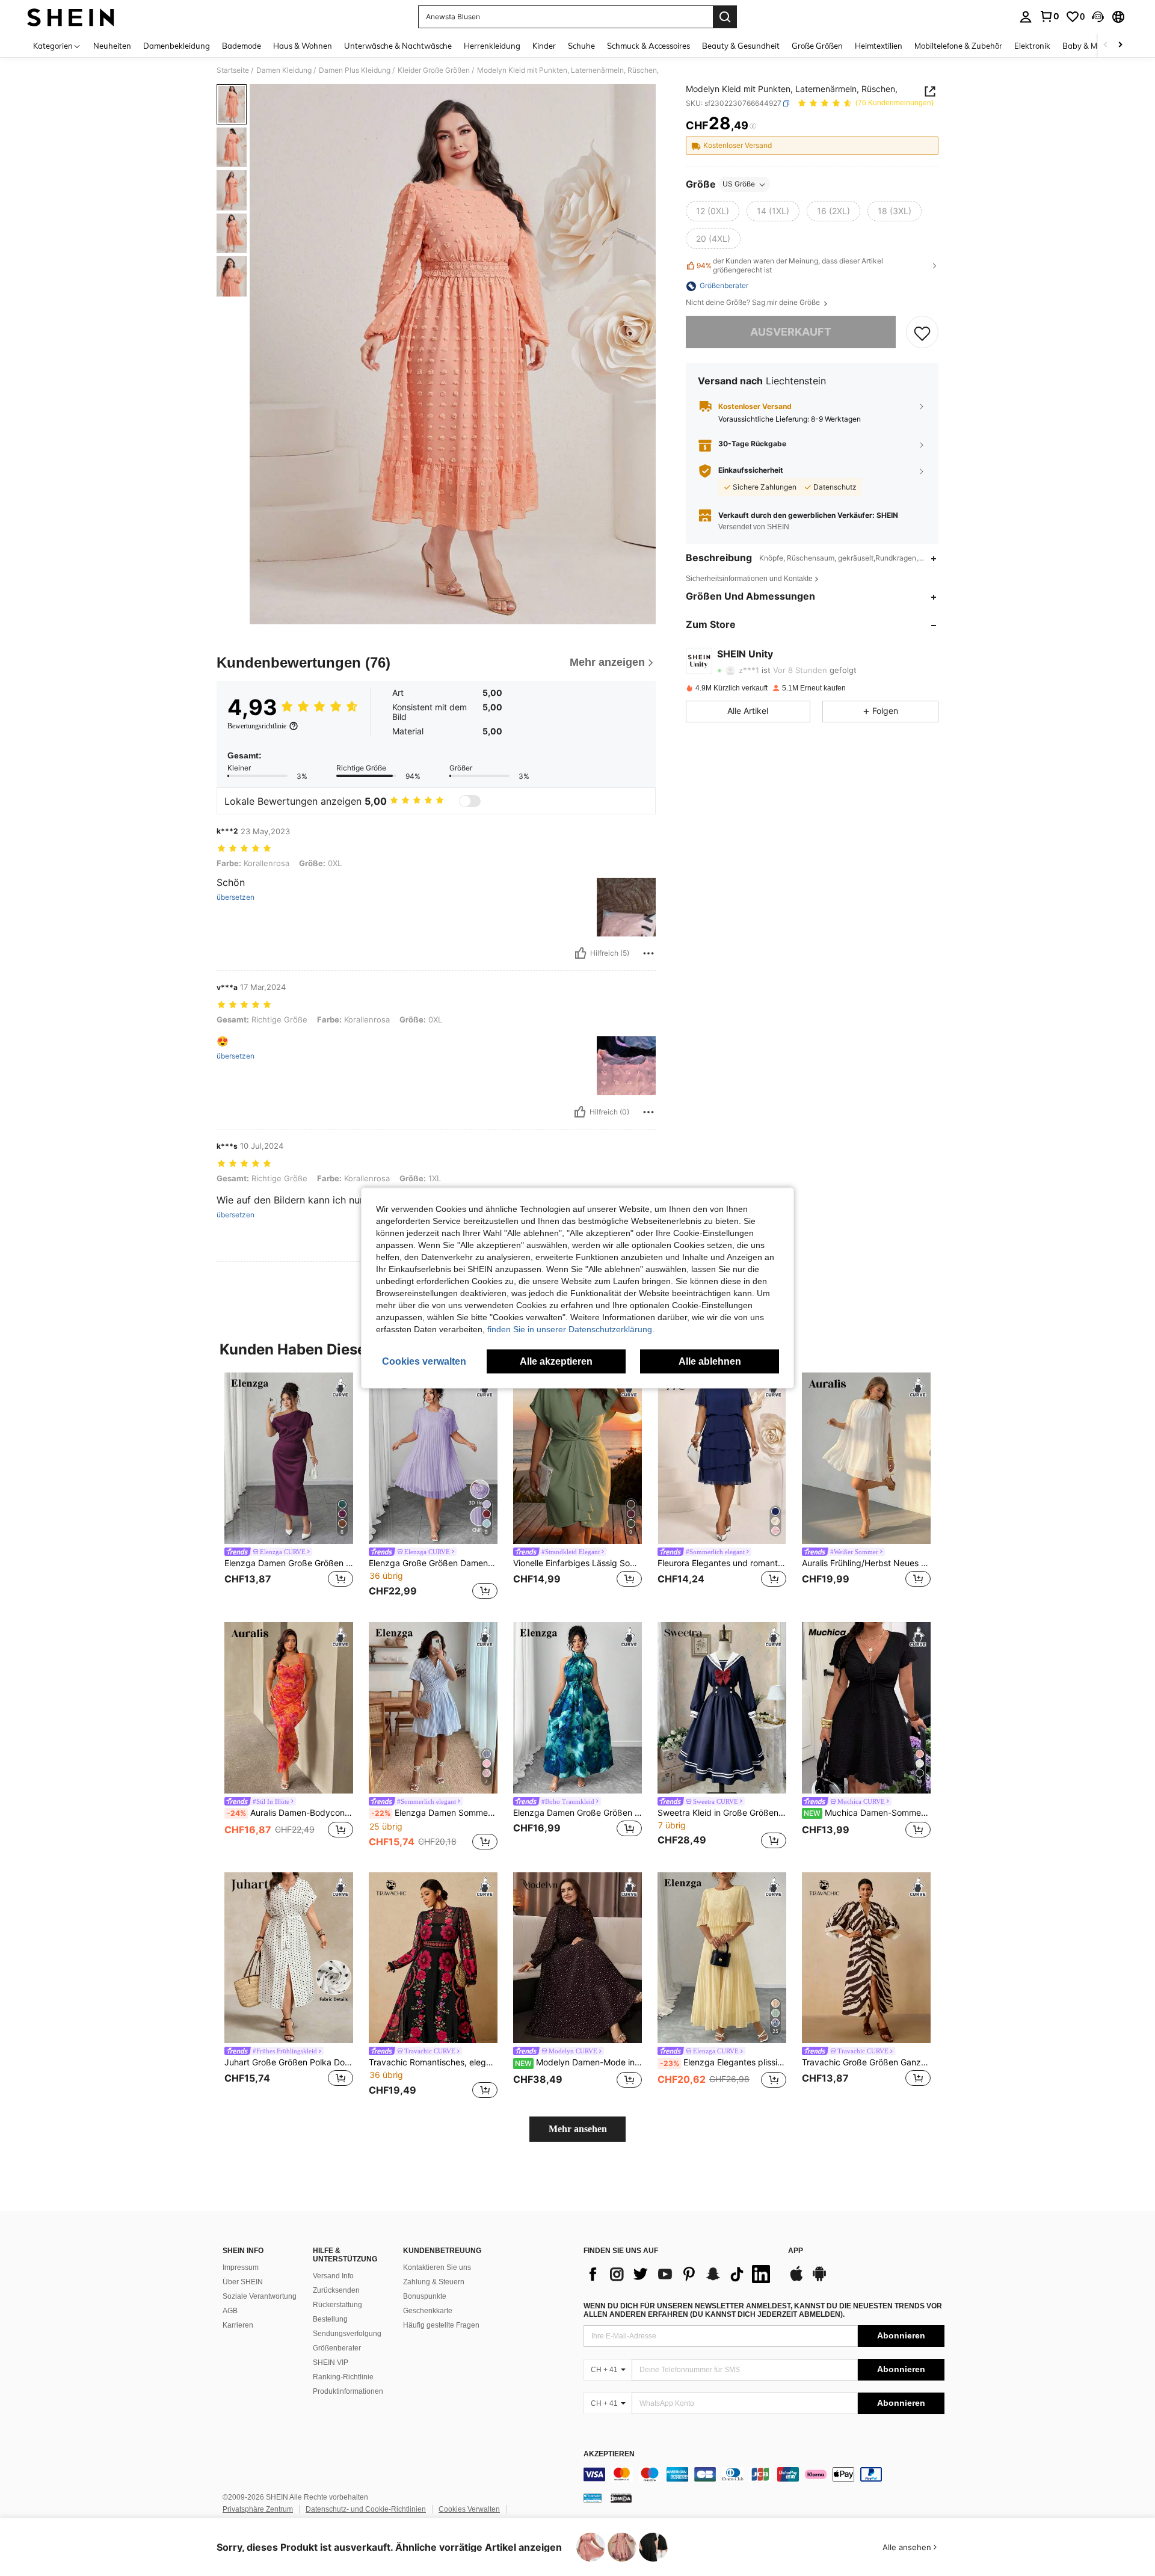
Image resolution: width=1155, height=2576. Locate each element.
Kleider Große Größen (434, 70)
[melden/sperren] (648, 953)
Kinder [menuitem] (544, 46)
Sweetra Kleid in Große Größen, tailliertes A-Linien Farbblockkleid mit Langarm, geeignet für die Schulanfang (722, 1813)
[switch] (470, 801)
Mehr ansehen (578, 2129)
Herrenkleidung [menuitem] (492, 46)
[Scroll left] (1106, 45)
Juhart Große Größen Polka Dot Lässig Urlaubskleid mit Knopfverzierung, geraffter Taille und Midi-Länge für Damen (289, 2062)
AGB (230, 2311)
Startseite (233, 70)
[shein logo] (71, 17)
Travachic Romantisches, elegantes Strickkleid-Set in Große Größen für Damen (433, 2062)
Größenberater (337, 2348)
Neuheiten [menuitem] (112, 46)
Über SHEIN (243, 2282)
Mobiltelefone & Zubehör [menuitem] (958, 46)
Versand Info (333, 2276)
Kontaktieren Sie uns (437, 2267)
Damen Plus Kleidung (355, 70)
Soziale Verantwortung (260, 2296)
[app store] (796, 2279)
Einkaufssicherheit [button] (751, 471)
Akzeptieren (609, 2454)
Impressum (241, 2267)
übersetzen (236, 897)
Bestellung (330, 2319)
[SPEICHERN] (922, 333)
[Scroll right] (1120, 45)
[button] (1098, 17)
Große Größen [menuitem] (817, 46)
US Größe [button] (739, 184)
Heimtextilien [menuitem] (879, 46)
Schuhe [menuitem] (581, 46)
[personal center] (1026, 17)
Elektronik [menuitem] (1032, 46)
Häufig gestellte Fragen (441, 2325)
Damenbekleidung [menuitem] (177, 46)
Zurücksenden (336, 2290)
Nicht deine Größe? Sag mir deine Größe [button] (754, 303)
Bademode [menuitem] (242, 46)
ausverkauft (791, 332)
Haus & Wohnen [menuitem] (303, 46)
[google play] (819, 2279)
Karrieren (238, 2325)
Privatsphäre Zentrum (258, 2509)
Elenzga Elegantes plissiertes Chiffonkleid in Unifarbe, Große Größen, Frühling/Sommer (723, 2062)
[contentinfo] (764, 2474)
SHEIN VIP (331, 2362)
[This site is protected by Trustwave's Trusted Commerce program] (593, 2498)
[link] (1049, 16)
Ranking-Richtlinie (343, 2377)
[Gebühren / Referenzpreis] (753, 126)
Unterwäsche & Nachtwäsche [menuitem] (398, 46)
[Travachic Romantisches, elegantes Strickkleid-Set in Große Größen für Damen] (433, 1958)
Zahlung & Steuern (434, 2282)
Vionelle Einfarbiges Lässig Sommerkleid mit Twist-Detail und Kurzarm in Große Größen (577, 1563)
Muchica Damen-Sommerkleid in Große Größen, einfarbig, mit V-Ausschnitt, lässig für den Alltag (867, 1813)
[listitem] (289, 1488)
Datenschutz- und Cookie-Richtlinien (366, 2509)
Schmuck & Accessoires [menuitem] (648, 46)
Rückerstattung (337, 2305)
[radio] (713, 212)
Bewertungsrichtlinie (257, 726)
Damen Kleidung (284, 70)
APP (796, 2251)
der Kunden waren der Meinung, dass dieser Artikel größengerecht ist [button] (790, 266)
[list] (680, 2274)
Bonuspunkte (425, 2296)
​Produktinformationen (348, 2391)
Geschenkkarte (428, 2311)
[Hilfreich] (581, 953)
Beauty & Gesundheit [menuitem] (741, 46)
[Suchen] (725, 17)
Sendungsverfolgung (347, 2334)
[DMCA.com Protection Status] (621, 2498)
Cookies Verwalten (469, 2509)
